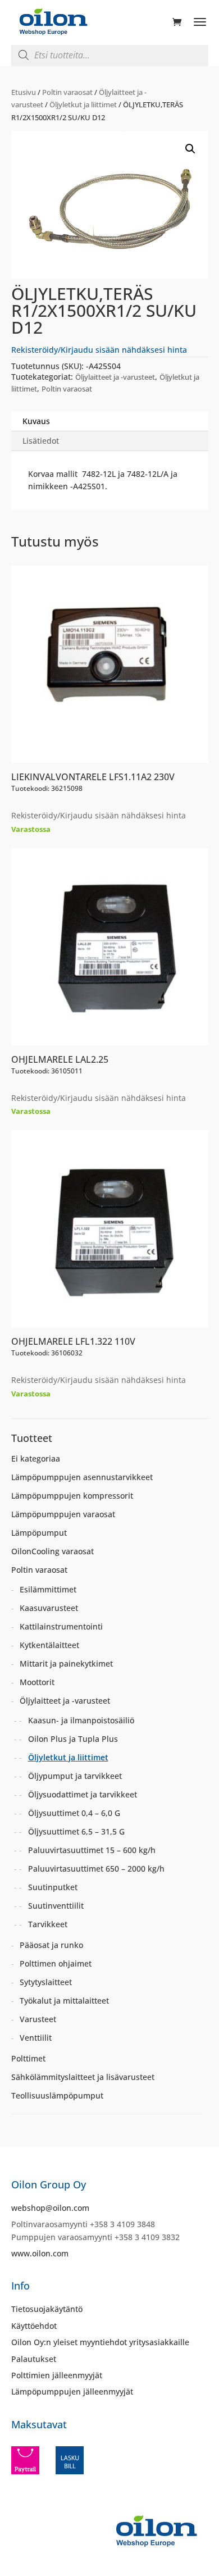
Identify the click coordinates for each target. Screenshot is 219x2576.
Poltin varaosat (67, 92)
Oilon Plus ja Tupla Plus (73, 1739)
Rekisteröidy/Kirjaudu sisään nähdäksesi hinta (99, 350)
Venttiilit (36, 2038)
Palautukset (34, 2359)
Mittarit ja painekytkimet (66, 1664)
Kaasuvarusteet (49, 1608)
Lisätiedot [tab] (41, 441)
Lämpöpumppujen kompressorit (72, 1496)
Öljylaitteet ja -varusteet (115, 377)
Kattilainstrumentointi (61, 1626)
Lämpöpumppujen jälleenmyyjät (72, 2391)
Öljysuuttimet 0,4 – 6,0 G (74, 1813)
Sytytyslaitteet (46, 1982)
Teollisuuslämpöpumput (57, 2095)
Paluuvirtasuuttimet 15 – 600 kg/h (92, 1850)
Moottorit (37, 1682)
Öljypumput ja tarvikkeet (75, 1776)
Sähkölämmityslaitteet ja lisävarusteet (83, 2077)
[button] (190, 149)
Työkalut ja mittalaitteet (64, 2001)
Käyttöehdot (34, 2326)
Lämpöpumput (39, 1533)
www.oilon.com (40, 2253)
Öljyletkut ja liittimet (83, 104)
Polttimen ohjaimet (56, 1963)
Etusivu (24, 92)
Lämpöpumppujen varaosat (63, 1514)
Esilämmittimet (48, 1589)
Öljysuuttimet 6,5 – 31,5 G (76, 1831)
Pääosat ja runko (51, 1945)
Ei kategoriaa (36, 1458)
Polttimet (28, 2058)
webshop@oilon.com (50, 2208)
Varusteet (38, 2019)
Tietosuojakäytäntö (47, 2309)
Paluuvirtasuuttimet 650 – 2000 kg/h (96, 1869)
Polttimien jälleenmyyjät (57, 2375)
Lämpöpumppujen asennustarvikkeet (82, 1477)
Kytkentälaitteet (49, 1645)
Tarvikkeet (48, 1924)
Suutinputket (53, 1887)
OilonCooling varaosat (53, 1551)
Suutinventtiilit (56, 1906)
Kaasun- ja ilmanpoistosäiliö (81, 1720)
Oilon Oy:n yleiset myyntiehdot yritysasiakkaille (100, 2342)
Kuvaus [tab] (36, 421)
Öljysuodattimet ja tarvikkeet (83, 1794)
